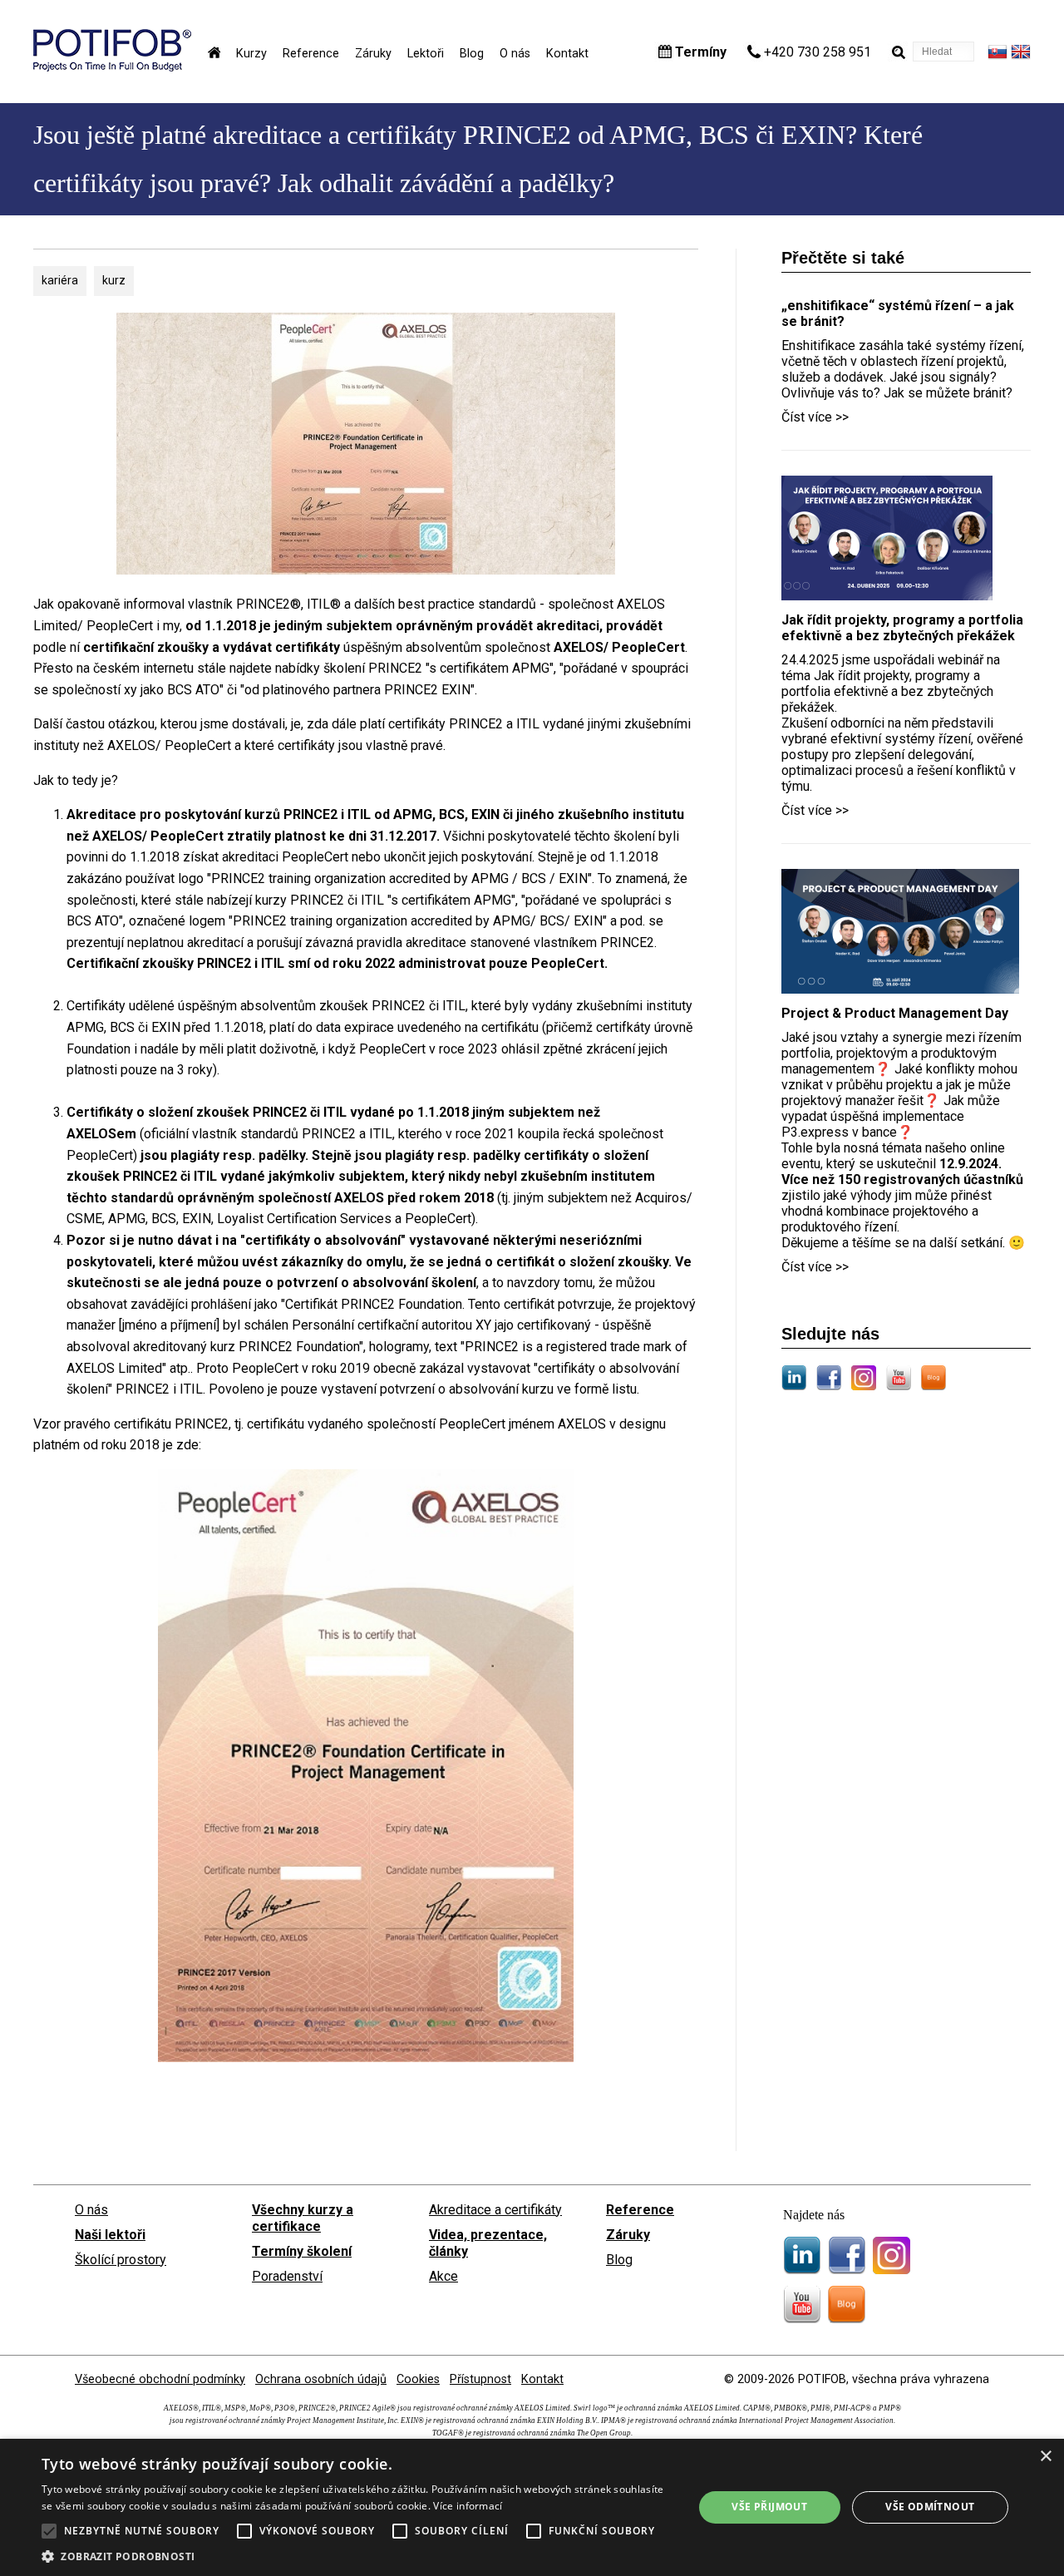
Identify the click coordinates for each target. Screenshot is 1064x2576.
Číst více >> (815, 417)
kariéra (60, 280)
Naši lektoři (110, 2235)
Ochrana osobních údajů (321, 2379)
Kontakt (567, 54)
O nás (515, 54)
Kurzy (251, 54)
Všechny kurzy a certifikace (303, 2218)
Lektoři (426, 54)
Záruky (373, 54)
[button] (358, 2556)
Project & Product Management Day (895, 1013)
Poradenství (287, 2276)
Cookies (418, 2379)
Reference (311, 54)
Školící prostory (121, 2260)
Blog (472, 54)
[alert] (532, 2507)
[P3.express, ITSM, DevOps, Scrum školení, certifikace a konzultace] (112, 67)
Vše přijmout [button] (769, 2507)
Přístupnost (480, 2379)
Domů (214, 52)
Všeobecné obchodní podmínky (160, 2379)
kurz (114, 280)
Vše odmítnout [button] (930, 2507)
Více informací (468, 2506)
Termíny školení (302, 2251)
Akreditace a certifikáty (495, 2210)
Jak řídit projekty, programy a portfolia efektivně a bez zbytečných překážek (902, 628)
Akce (443, 2276)
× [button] (1045, 2457)
